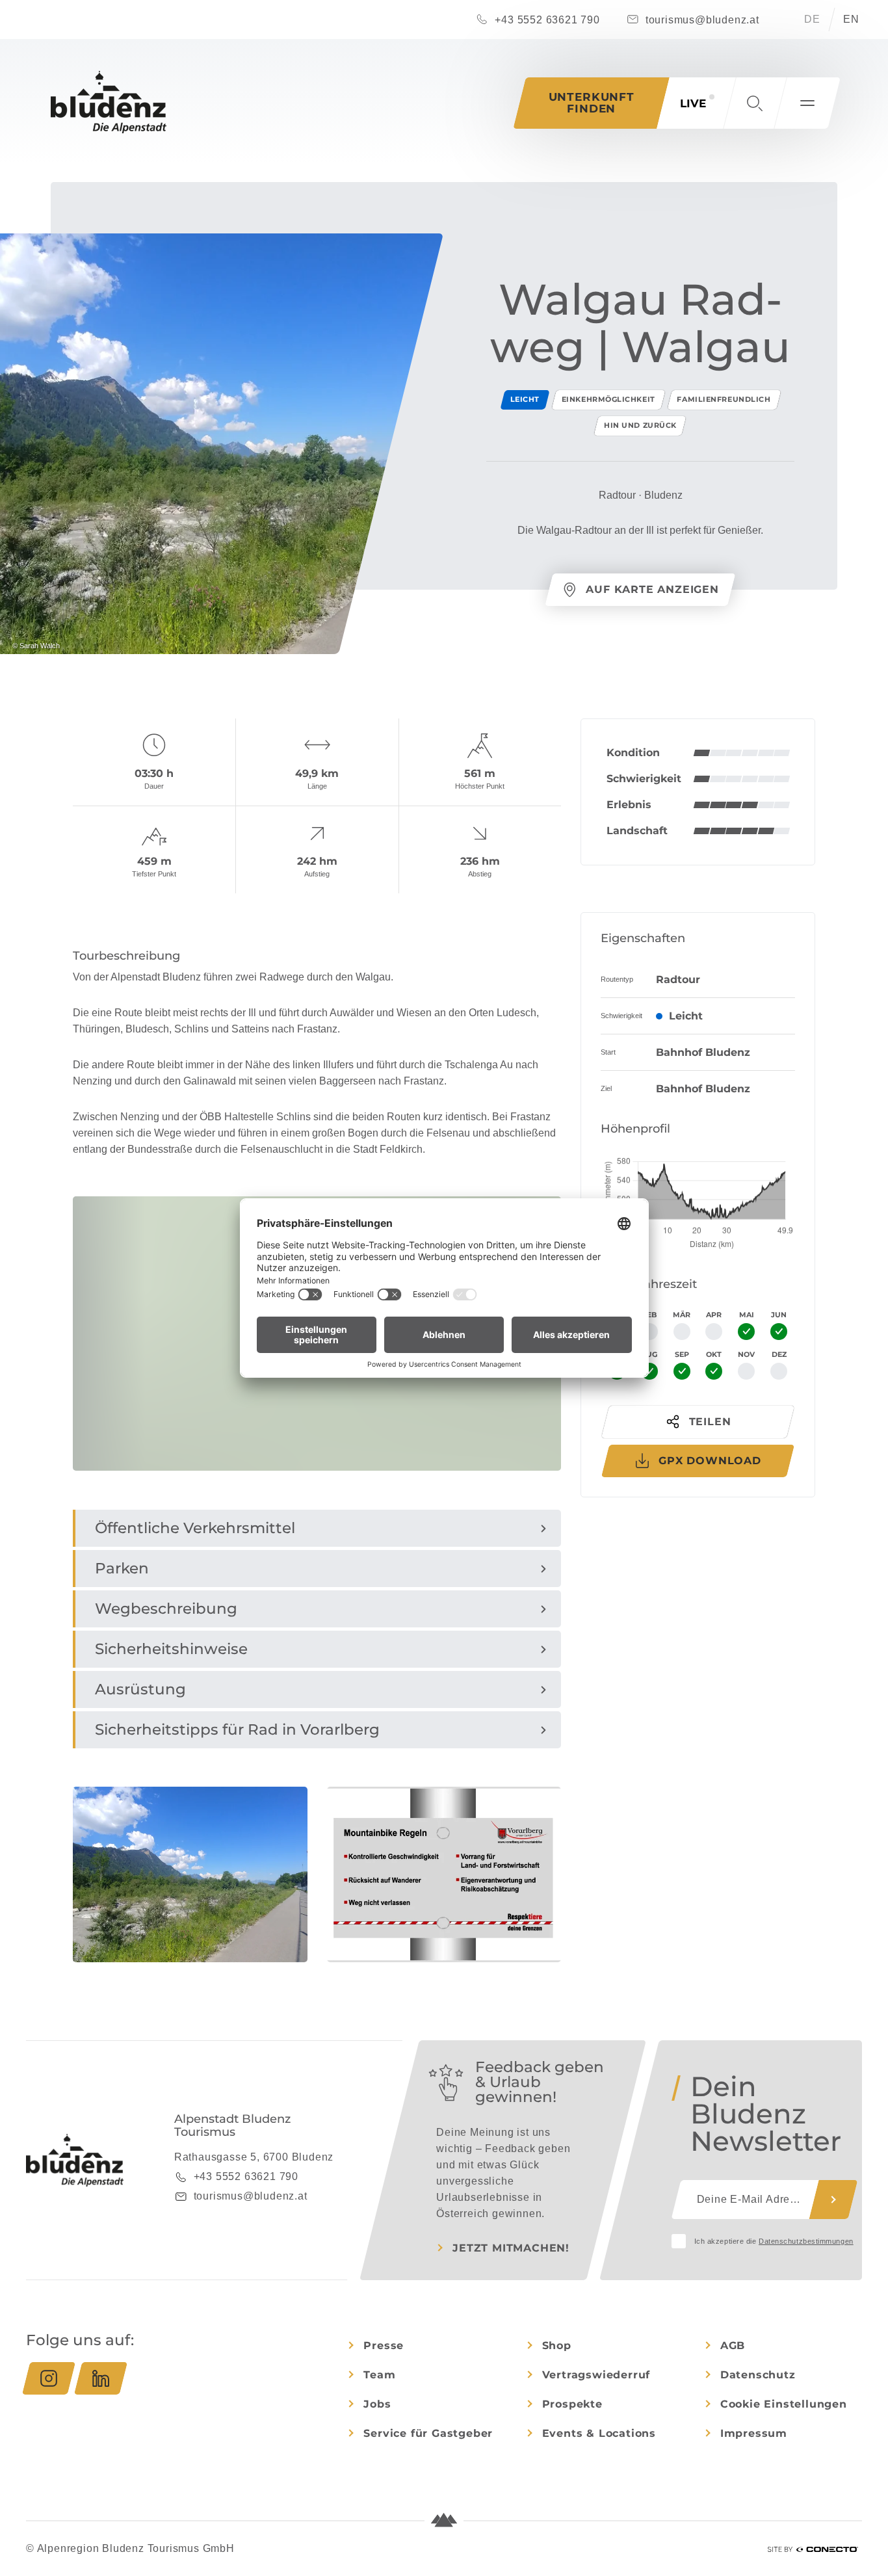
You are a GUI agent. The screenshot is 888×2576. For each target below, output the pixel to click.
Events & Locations (599, 2433)
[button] (755, 103)
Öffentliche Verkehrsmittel (195, 1528)
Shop (557, 2346)
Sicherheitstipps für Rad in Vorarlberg (237, 1729)
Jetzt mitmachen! (511, 2248)
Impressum (754, 2433)
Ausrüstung (140, 1689)
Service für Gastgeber (428, 2433)
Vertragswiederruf (596, 2375)
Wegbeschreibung (166, 1609)
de (812, 19)
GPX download (710, 1461)
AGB (733, 2346)
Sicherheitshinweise (171, 1649)
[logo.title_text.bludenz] (109, 102)
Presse (384, 2346)
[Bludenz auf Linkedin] (101, 2378)
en (851, 19)
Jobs (377, 2404)
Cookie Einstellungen (784, 2404)
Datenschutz (758, 2375)
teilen (710, 1422)
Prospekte (572, 2404)
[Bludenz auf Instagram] (49, 2378)
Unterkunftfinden (592, 103)
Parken (122, 1568)
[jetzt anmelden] (833, 2200)
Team (379, 2375)
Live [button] (693, 103)
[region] (317, 1456)
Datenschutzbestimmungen (806, 2241)
